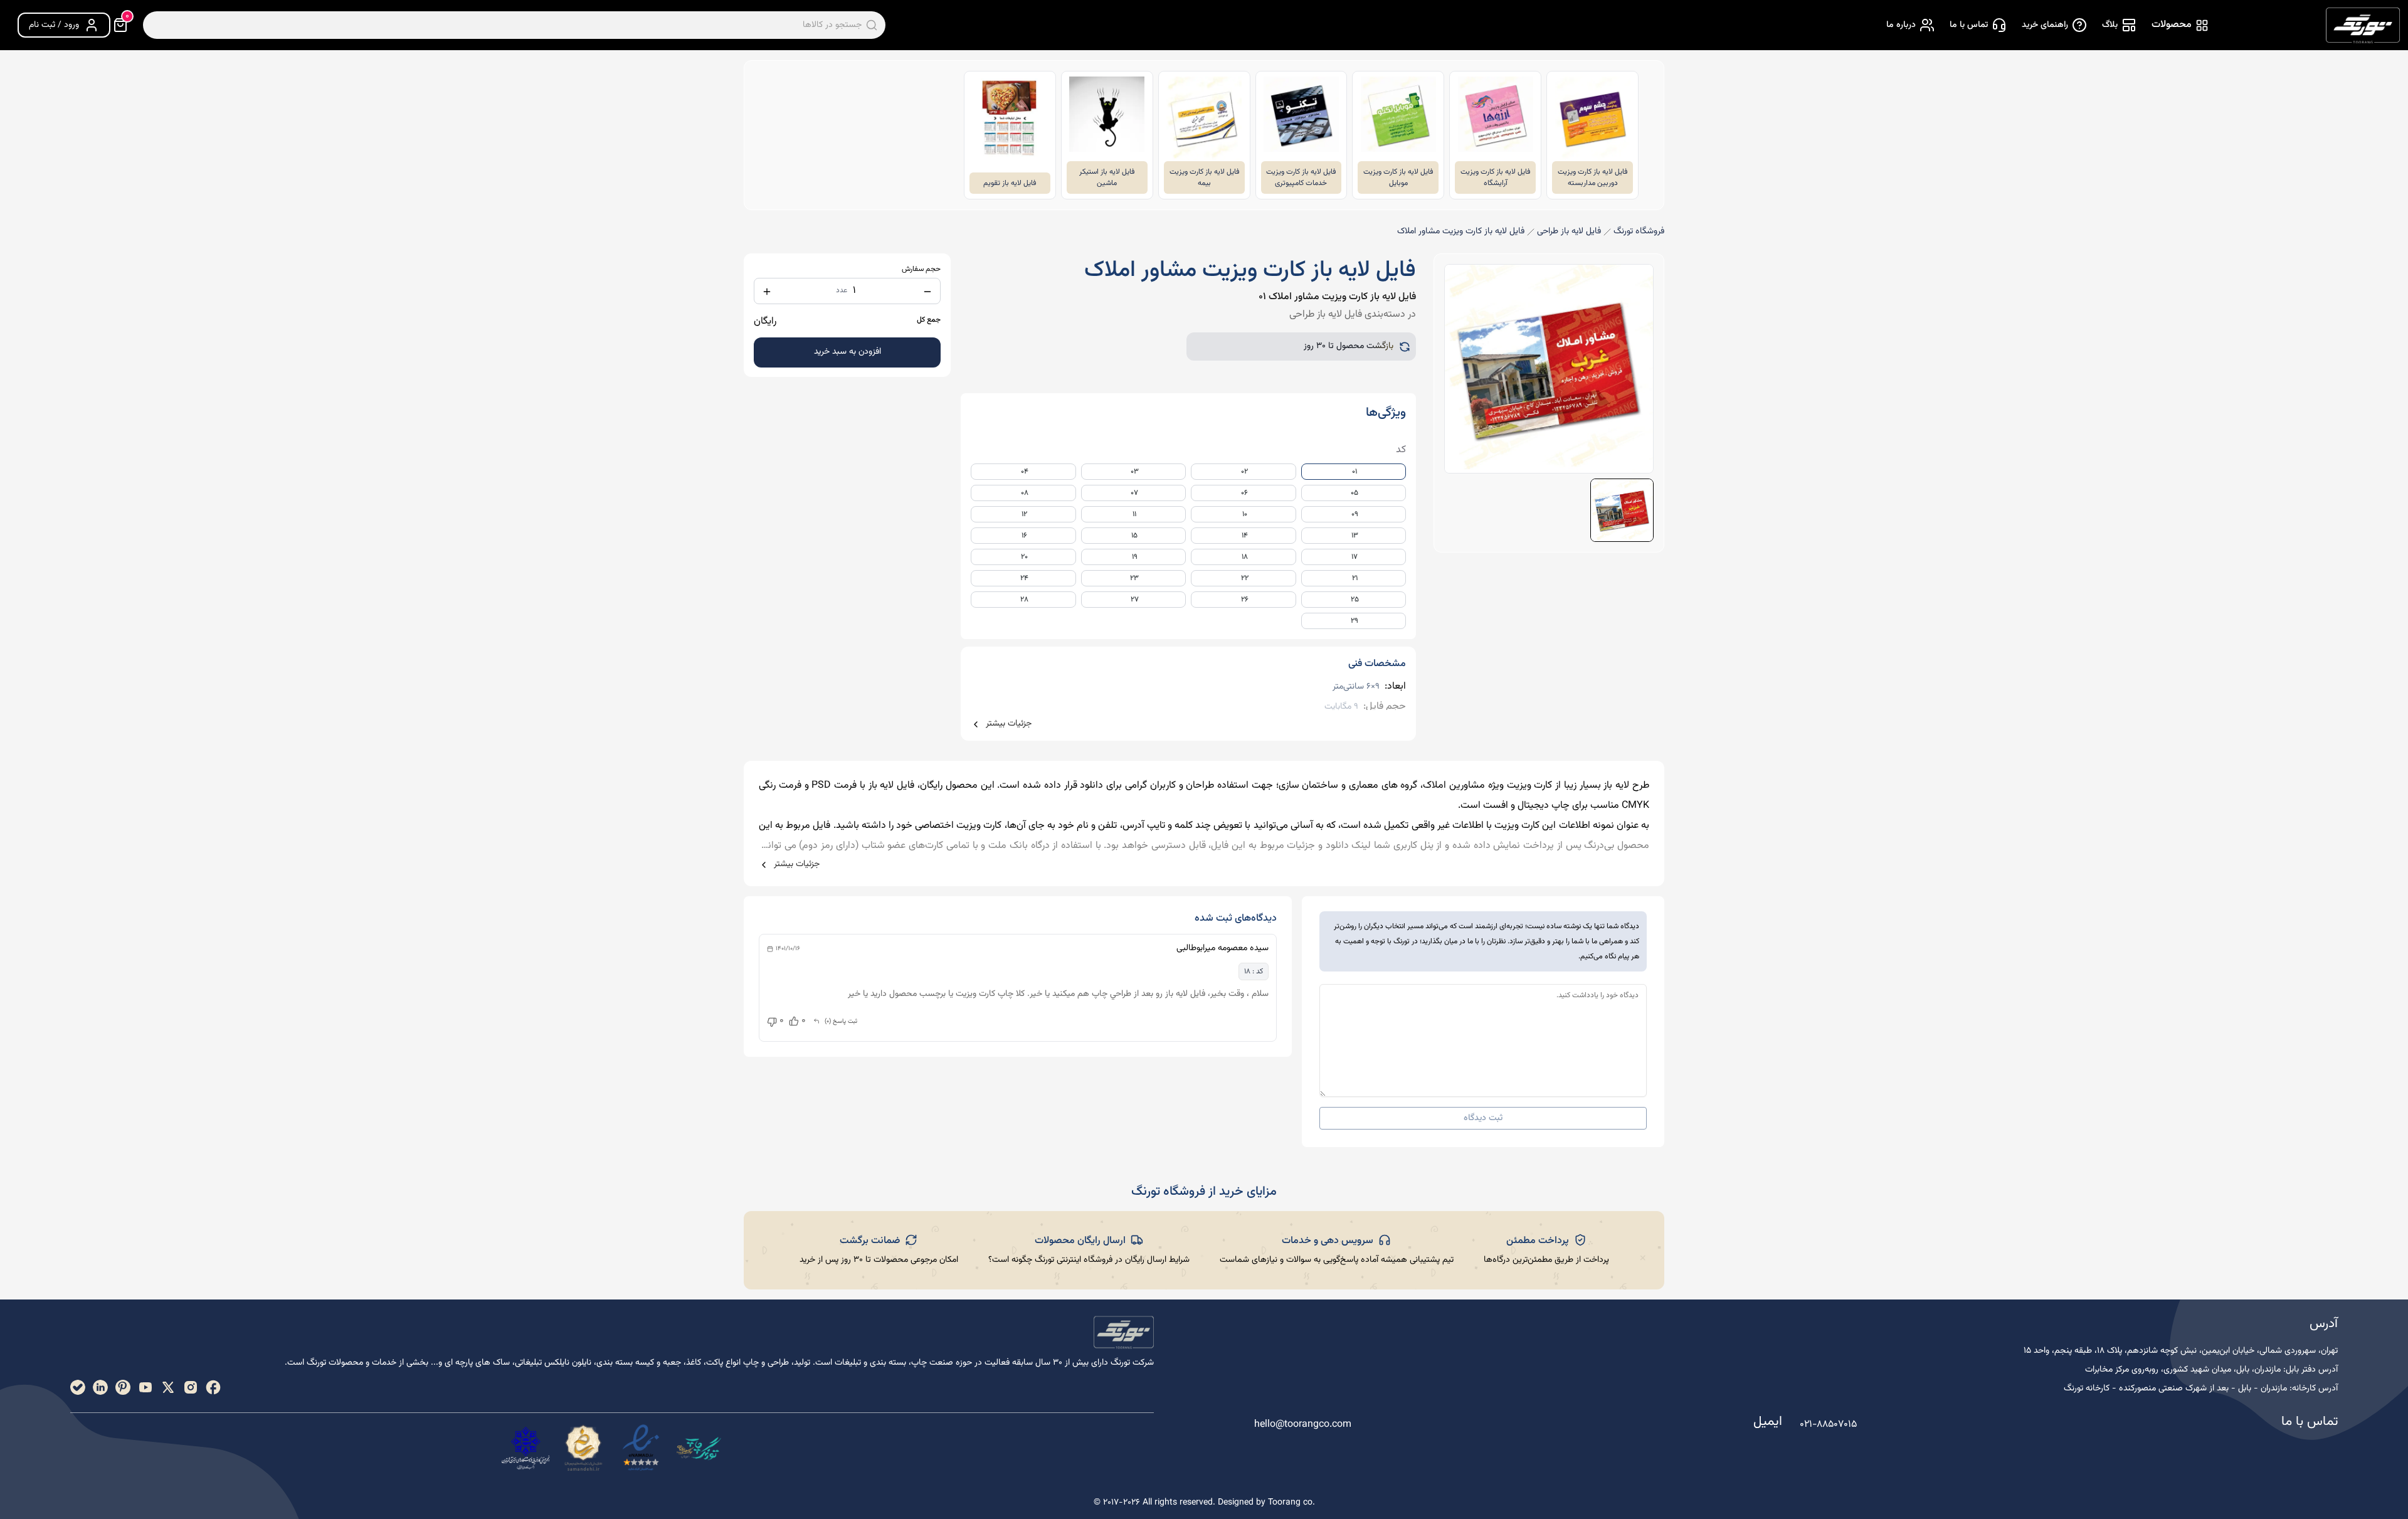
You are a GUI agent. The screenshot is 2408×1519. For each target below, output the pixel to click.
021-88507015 (1828, 1425)
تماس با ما (1969, 25)
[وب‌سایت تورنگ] (699, 1448)
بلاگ (2110, 25)
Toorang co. (1291, 1503)
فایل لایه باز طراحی (1569, 232)
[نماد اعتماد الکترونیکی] (641, 1448)
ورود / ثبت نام (54, 25)
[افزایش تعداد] (767, 292)
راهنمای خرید (2045, 25)
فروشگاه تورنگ (1639, 232)
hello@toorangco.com (1303, 1425)
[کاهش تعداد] (927, 292)
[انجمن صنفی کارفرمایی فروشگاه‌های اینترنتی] (525, 1448)
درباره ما (1901, 25)
